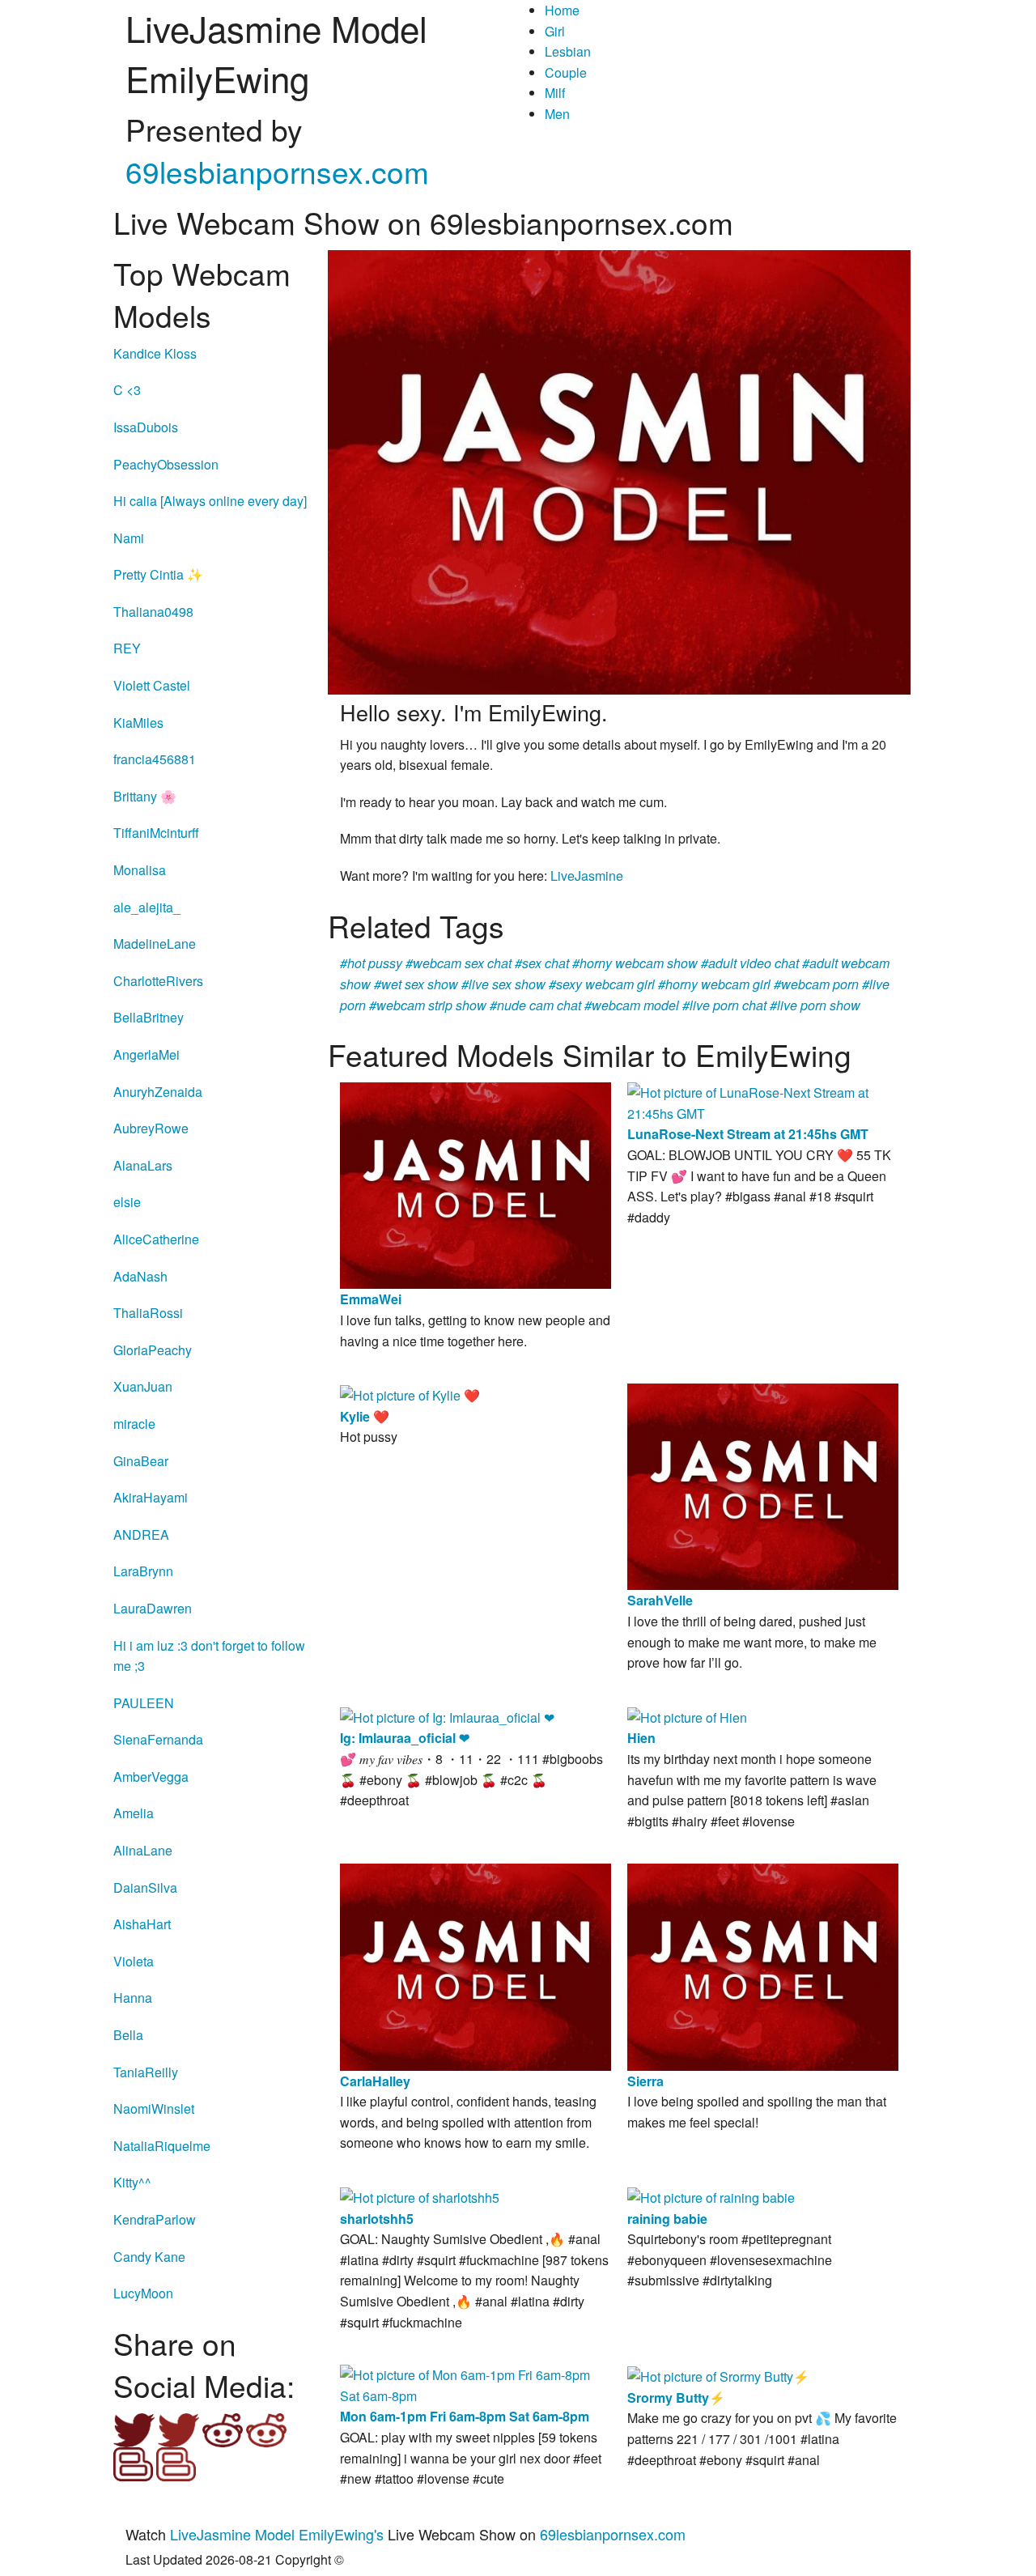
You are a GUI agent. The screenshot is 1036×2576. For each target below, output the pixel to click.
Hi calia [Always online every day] (210, 501)
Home (562, 10)
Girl (555, 31)
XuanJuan (143, 1386)
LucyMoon (143, 2293)
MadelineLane (155, 944)
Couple (566, 72)
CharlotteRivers (158, 981)
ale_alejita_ (147, 907)
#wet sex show (416, 984)
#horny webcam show (635, 963)
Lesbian (568, 51)
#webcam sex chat (459, 963)
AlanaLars (143, 1165)
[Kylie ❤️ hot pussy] (410, 1394)
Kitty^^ (132, 2182)
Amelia (134, 1813)
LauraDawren (153, 1608)
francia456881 (155, 759)
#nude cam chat (535, 1005)
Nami (129, 538)
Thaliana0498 (153, 612)
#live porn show (815, 1005)
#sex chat (542, 963)
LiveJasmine (587, 876)
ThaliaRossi (148, 1313)
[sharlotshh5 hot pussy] (420, 2196)
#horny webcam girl (714, 984)
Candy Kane (149, 2257)
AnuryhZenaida (158, 1092)
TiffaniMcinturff (156, 833)
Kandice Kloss (155, 353)
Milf (555, 93)
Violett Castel (152, 685)
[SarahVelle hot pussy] (763, 1485)
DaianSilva (145, 1887)
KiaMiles (138, 723)
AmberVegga (151, 1777)
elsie (127, 1202)
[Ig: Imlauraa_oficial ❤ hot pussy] (447, 1716)
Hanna (133, 1998)
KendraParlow (155, 2219)
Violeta (134, 1961)
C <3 (127, 390)
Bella (128, 2035)
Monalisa (140, 870)
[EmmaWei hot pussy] (476, 1184)
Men (557, 114)
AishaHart (142, 1924)
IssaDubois (146, 427)
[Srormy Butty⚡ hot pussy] (718, 2375)
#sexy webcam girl (602, 984)
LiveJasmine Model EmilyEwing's (277, 2534)
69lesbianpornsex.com (277, 171)
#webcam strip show (428, 1005)
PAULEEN (144, 1703)
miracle (134, 1424)
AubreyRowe (151, 1128)
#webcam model (632, 1005)
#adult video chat (750, 963)
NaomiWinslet (154, 2108)
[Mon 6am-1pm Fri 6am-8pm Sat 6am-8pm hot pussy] (476, 2384)
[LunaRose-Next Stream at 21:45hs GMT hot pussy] (763, 1101)
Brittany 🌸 (145, 796)
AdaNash (140, 1276)
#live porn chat (724, 1005)
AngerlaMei (146, 1054)
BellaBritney (149, 1017)
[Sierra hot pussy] (763, 1965)
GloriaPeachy (153, 1350)
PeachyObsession (166, 464)
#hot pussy (371, 963)
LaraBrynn (143, 1571)
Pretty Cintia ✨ (158, 574)
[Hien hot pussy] (687, 1716)
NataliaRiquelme (162, 2146)
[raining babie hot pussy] (711, 2196)
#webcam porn (816, 984)
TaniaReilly (146, 2072)
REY (127, 648)
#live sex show (503, 984)
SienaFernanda (158, 1739)
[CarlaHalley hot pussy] (476, 1965)
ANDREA (141, 1535)
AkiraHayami (151, 1497)
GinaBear (141, 1461)
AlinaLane (143, 1850)
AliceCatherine (156, 1239)
